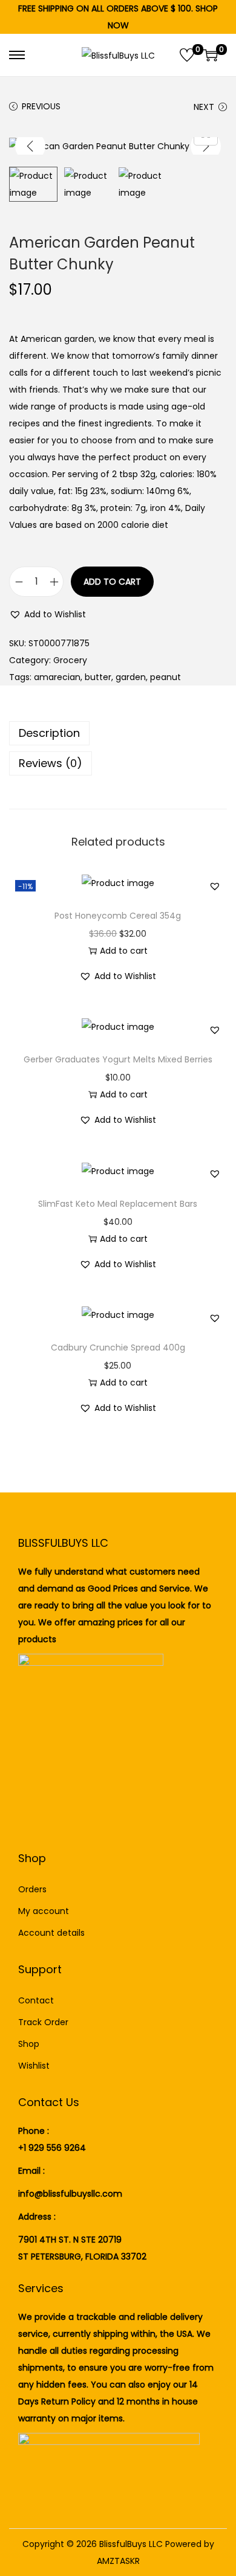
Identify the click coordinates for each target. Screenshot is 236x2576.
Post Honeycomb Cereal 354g (118, 916)
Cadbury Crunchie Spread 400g (118, 1347)
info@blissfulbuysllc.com (70, 2194)
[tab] (118, 733)
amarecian (57, 677)
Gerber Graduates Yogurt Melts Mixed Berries (118, 1059)
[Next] (206, 146)
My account (44, 1911)
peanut (166, 677)
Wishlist (34, 2066)
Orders (32, 1889)
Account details (51, 1933)
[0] (187, 55)
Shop (29, 2044)
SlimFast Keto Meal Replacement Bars (118, 1204)
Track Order (43, 2022)
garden (131, 677)
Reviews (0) (51, 763)
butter (98, 677)
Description (49, 733)
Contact (36, 2000)
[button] (48, 614)
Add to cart (112, 582)
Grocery (70, 660)
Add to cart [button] (124, 951)
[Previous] (30, 146)
